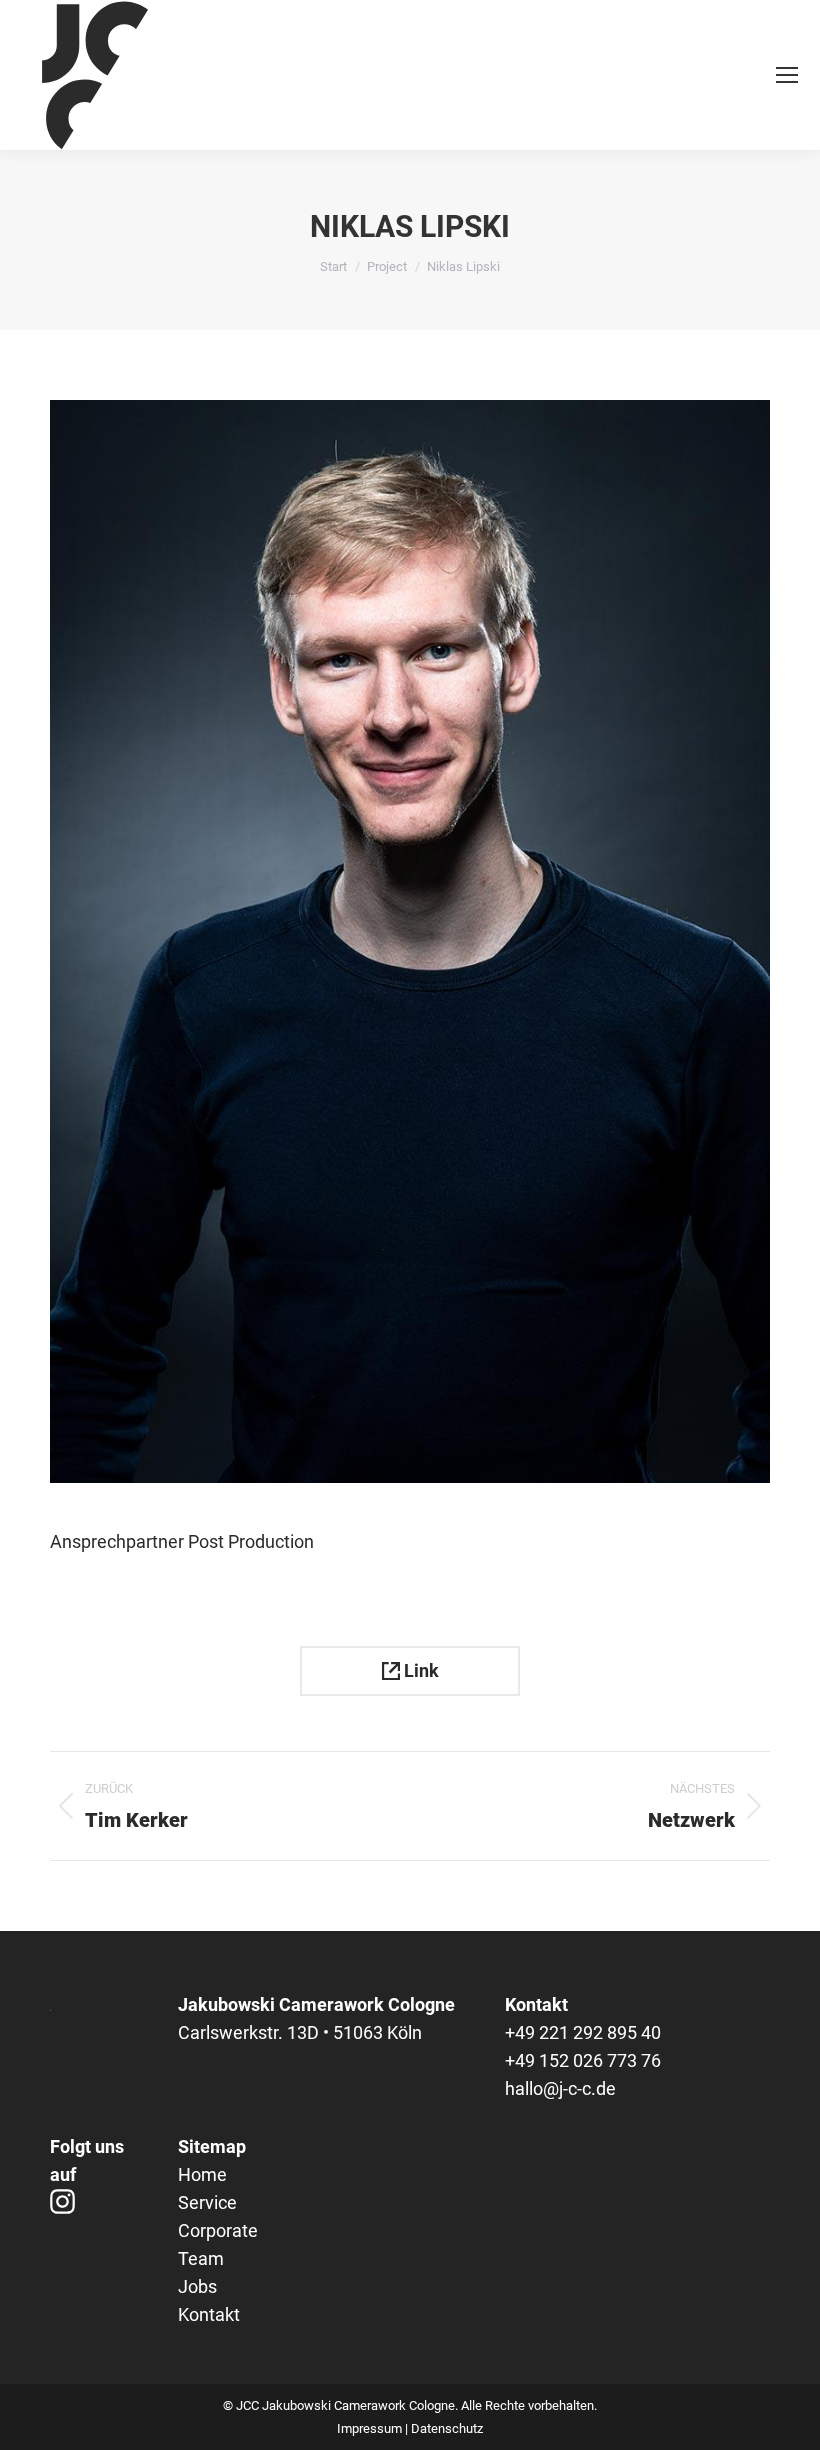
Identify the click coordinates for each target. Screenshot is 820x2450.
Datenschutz (447, 2428)
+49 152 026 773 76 (583, 2060)
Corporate (218, 2230)
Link (419, 1670)
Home (202, 2174)
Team (201, 2258)
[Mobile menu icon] (787, 75)
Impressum (369, 2428)
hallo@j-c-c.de (560, 2088)
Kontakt (209, 2314)
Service (207, 2202)
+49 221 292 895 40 (583, 2032)
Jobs (197, 2286)
